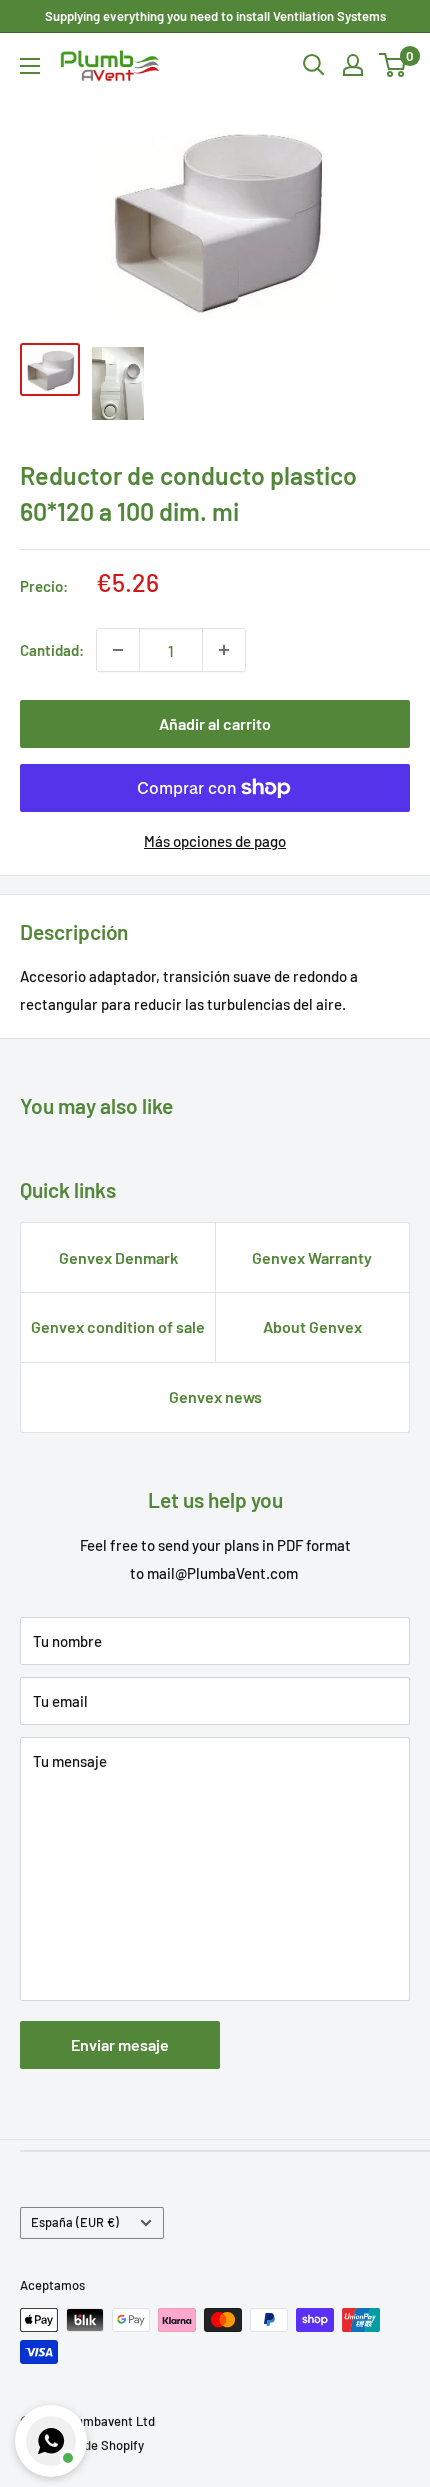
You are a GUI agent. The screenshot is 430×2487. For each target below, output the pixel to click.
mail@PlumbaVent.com (222, 1573)
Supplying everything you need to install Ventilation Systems (215, 16)
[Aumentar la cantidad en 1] (224, 650)
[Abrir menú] (30, 66)
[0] (393, 65)
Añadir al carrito (215, 723)
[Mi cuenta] (353, 65)
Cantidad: (52, 650)
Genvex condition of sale (118, 1326)
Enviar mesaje (120, 2044)
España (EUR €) (75, 2222)
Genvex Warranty (312, 1257)
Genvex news (215, 1396)
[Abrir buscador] (314, 65)
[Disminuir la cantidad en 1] (118, 650)
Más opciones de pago (215, 841)
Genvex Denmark (118, 1257)
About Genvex (312, 1326)
